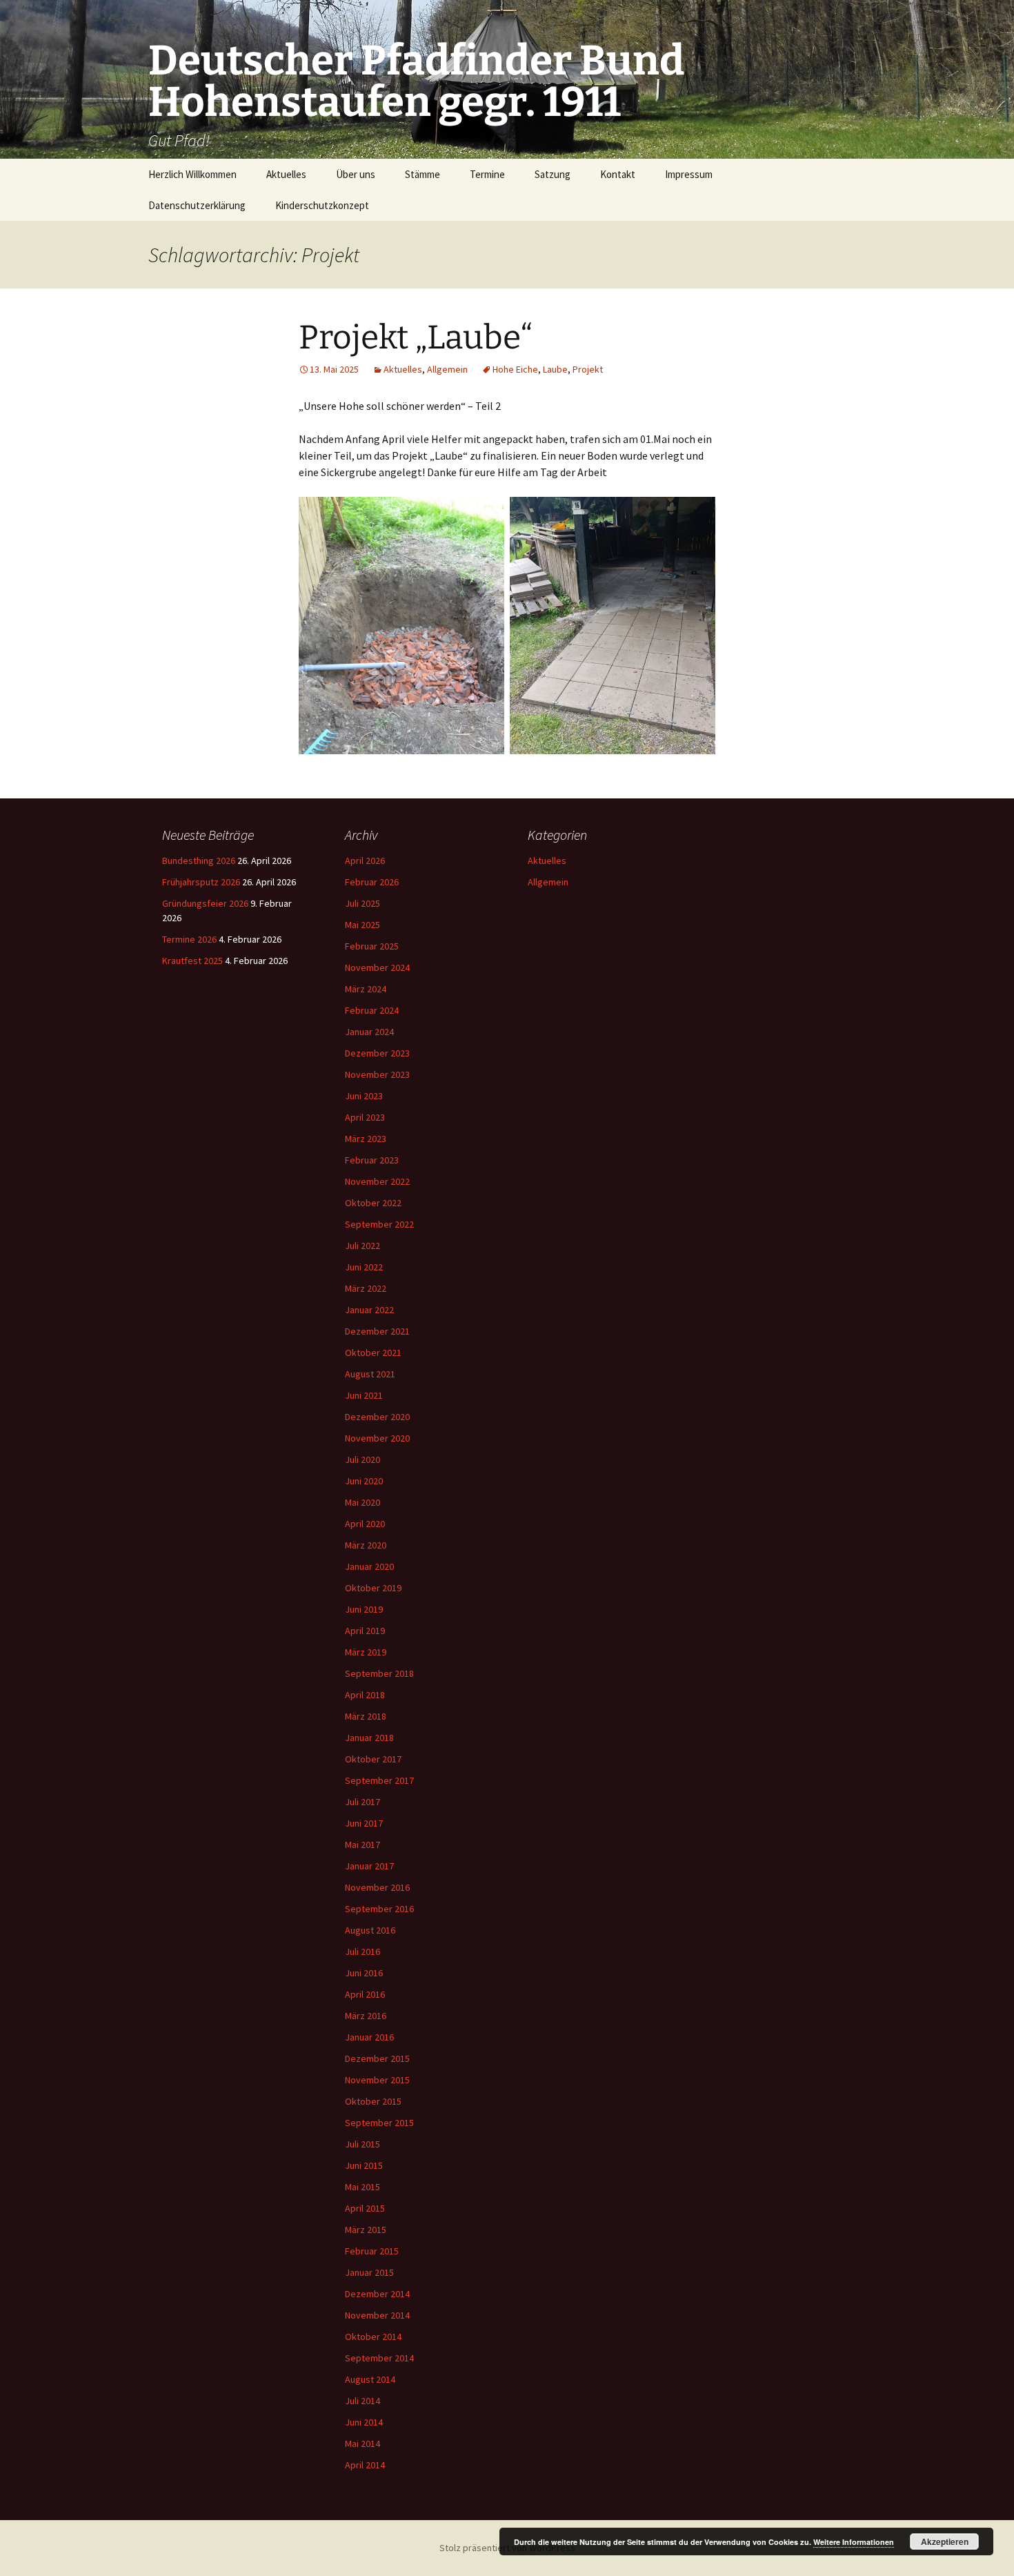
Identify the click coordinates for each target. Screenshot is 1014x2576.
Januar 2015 (369, 2272)
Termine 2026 (189, 939)
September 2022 (379, 1224)
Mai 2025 (362, 925)
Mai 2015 (362, 2187)
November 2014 (377, 2315)
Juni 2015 (364, 2165)
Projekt (588, 369)
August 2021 (370, 1374)
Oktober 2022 (373, 1203)
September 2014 (379, 2358)
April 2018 (365, 1695)
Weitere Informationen (854, 2542)
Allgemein (447, 369)
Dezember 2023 (377, 1053)
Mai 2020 (362, 1502)
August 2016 (370, 1930)
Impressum (689, 174)
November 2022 (377, 1181)
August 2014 (370, 2379)
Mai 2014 (362, 2444)
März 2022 (366, 1288)
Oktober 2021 (373, 1353)
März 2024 (366, 989)
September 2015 (379, 2123)
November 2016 (377, 1887)
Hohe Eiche (515, 369)
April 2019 (365, 1631)
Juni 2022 (364, 1267)
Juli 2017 (362, 1802)
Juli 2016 (362, 1951)
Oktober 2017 (373, 1759)
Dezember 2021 (377, 1331)
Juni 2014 (364, 2422)
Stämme (423, 174)
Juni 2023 (364, 1096)
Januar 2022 (369, 1310)
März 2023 (366, 1139)
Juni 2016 (364, 1973)
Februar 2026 (372, 882)
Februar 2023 (372, 1160)
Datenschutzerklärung (197, 205)
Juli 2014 (362, 2401)
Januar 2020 (369, 1566)
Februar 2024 (372, 1010)
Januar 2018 (369, 1738)
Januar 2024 (369, 1032)
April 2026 (365, 861)
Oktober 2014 (373, 2337)
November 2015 (377, 2080)
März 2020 (366, 1545)
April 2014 (365, 2465)
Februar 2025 (372, 946)
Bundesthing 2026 (199, 861)
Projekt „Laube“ (416, 337)
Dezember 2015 (377, 2058)
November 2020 (377, 1438)
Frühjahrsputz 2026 (201, 882)
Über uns (356, 174)
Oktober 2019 (373, 1588)
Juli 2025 (362, 903)
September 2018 (379, 1673)
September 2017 (379, 1780)
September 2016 (379, 1909)
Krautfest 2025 (192, 961)
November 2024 (377, 967)
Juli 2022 (362, 1246)
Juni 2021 (364, 1395)
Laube (555, 369)
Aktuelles (286, 174)
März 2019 (366, 1652)
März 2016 (366, 2016)
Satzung (553, 174)
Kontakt (618, 174)
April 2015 (365, 2208)
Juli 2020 (362, 1459)
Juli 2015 (362, 2144)
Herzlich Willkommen (192, 174)
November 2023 (377, 1074)
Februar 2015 (372, 2251)
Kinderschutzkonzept (322, 205)
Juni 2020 (364, 1481)
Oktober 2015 (373, 2101)
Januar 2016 (369, 2037)
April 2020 (365, 1524)
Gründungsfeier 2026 (205, 903)
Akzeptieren (945, 2541)
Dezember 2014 (377, 2294)
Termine (487, 174)
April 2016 (365, 1994)
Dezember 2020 (377, 1417)
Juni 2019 (364, 1609)
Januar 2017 (369, 1866)
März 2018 (366, 1716)
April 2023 (365, 1117)
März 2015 (366, 2230)
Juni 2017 (364, 1823)
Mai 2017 (362, 1845)
